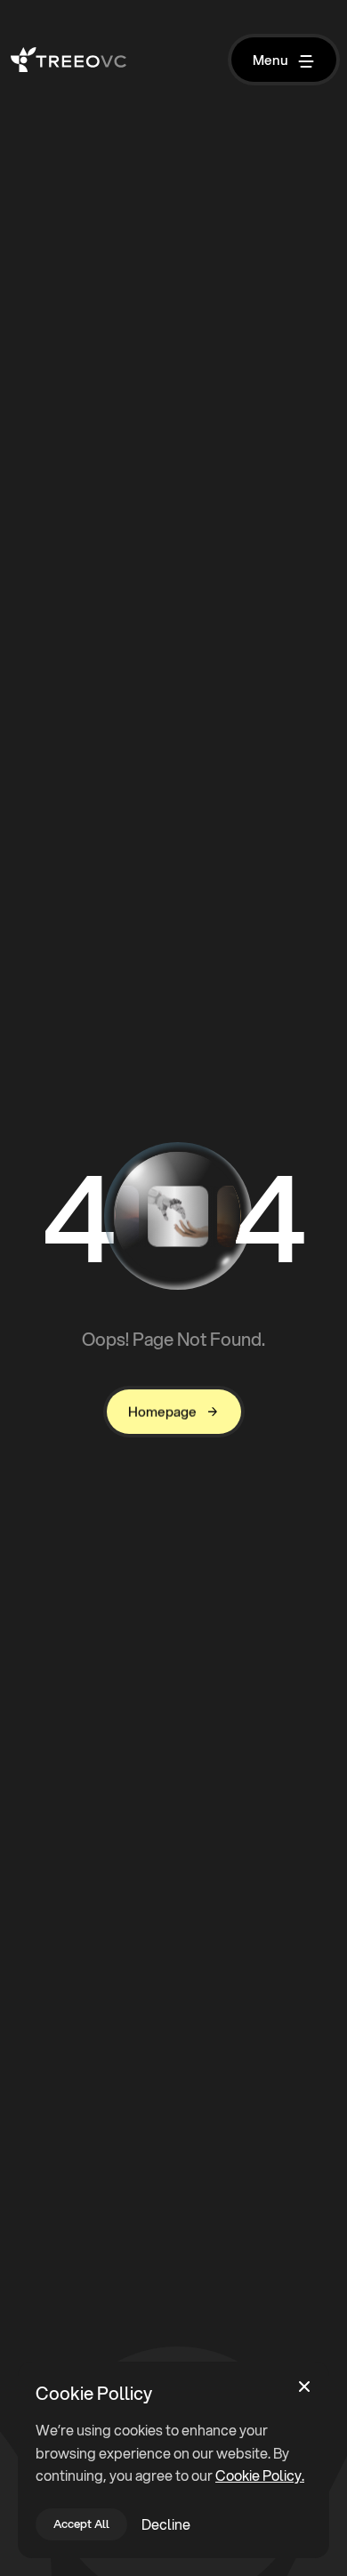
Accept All (81, 2524)
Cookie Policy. (260, 2475)
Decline (166, 2524)
